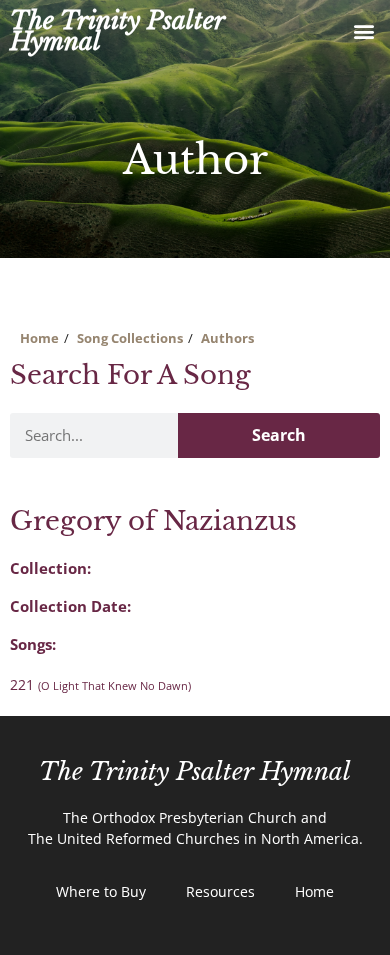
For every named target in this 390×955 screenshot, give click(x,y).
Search (279, 435)
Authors (227, 338)
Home (39, 338)
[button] (363, 31)
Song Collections (130, 338)
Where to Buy (101, 891)
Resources (220, 891)
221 (100, 684)
